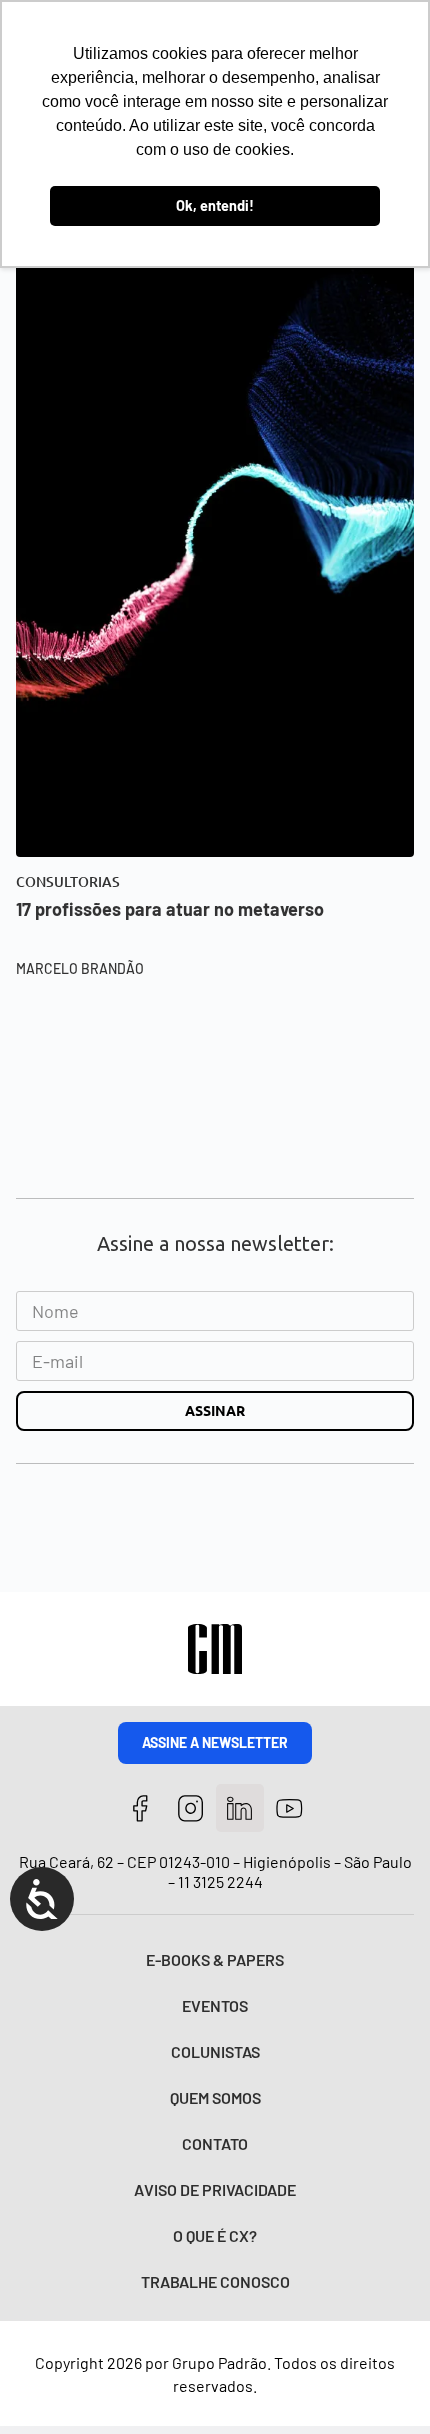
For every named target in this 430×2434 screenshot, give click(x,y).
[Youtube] (289, 1808)
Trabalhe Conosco (215, 2281)
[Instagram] (190, 1808)
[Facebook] (140, 1808)
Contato (215, 2143)
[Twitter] (240, 1808)
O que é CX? (215, 2235)
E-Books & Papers (215, 1959)
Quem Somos (215, 2097)
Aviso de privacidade (215, 2189)
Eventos (215, 2005)
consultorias (68, 882)
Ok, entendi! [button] (215, 205)
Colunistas (215, 2051)
